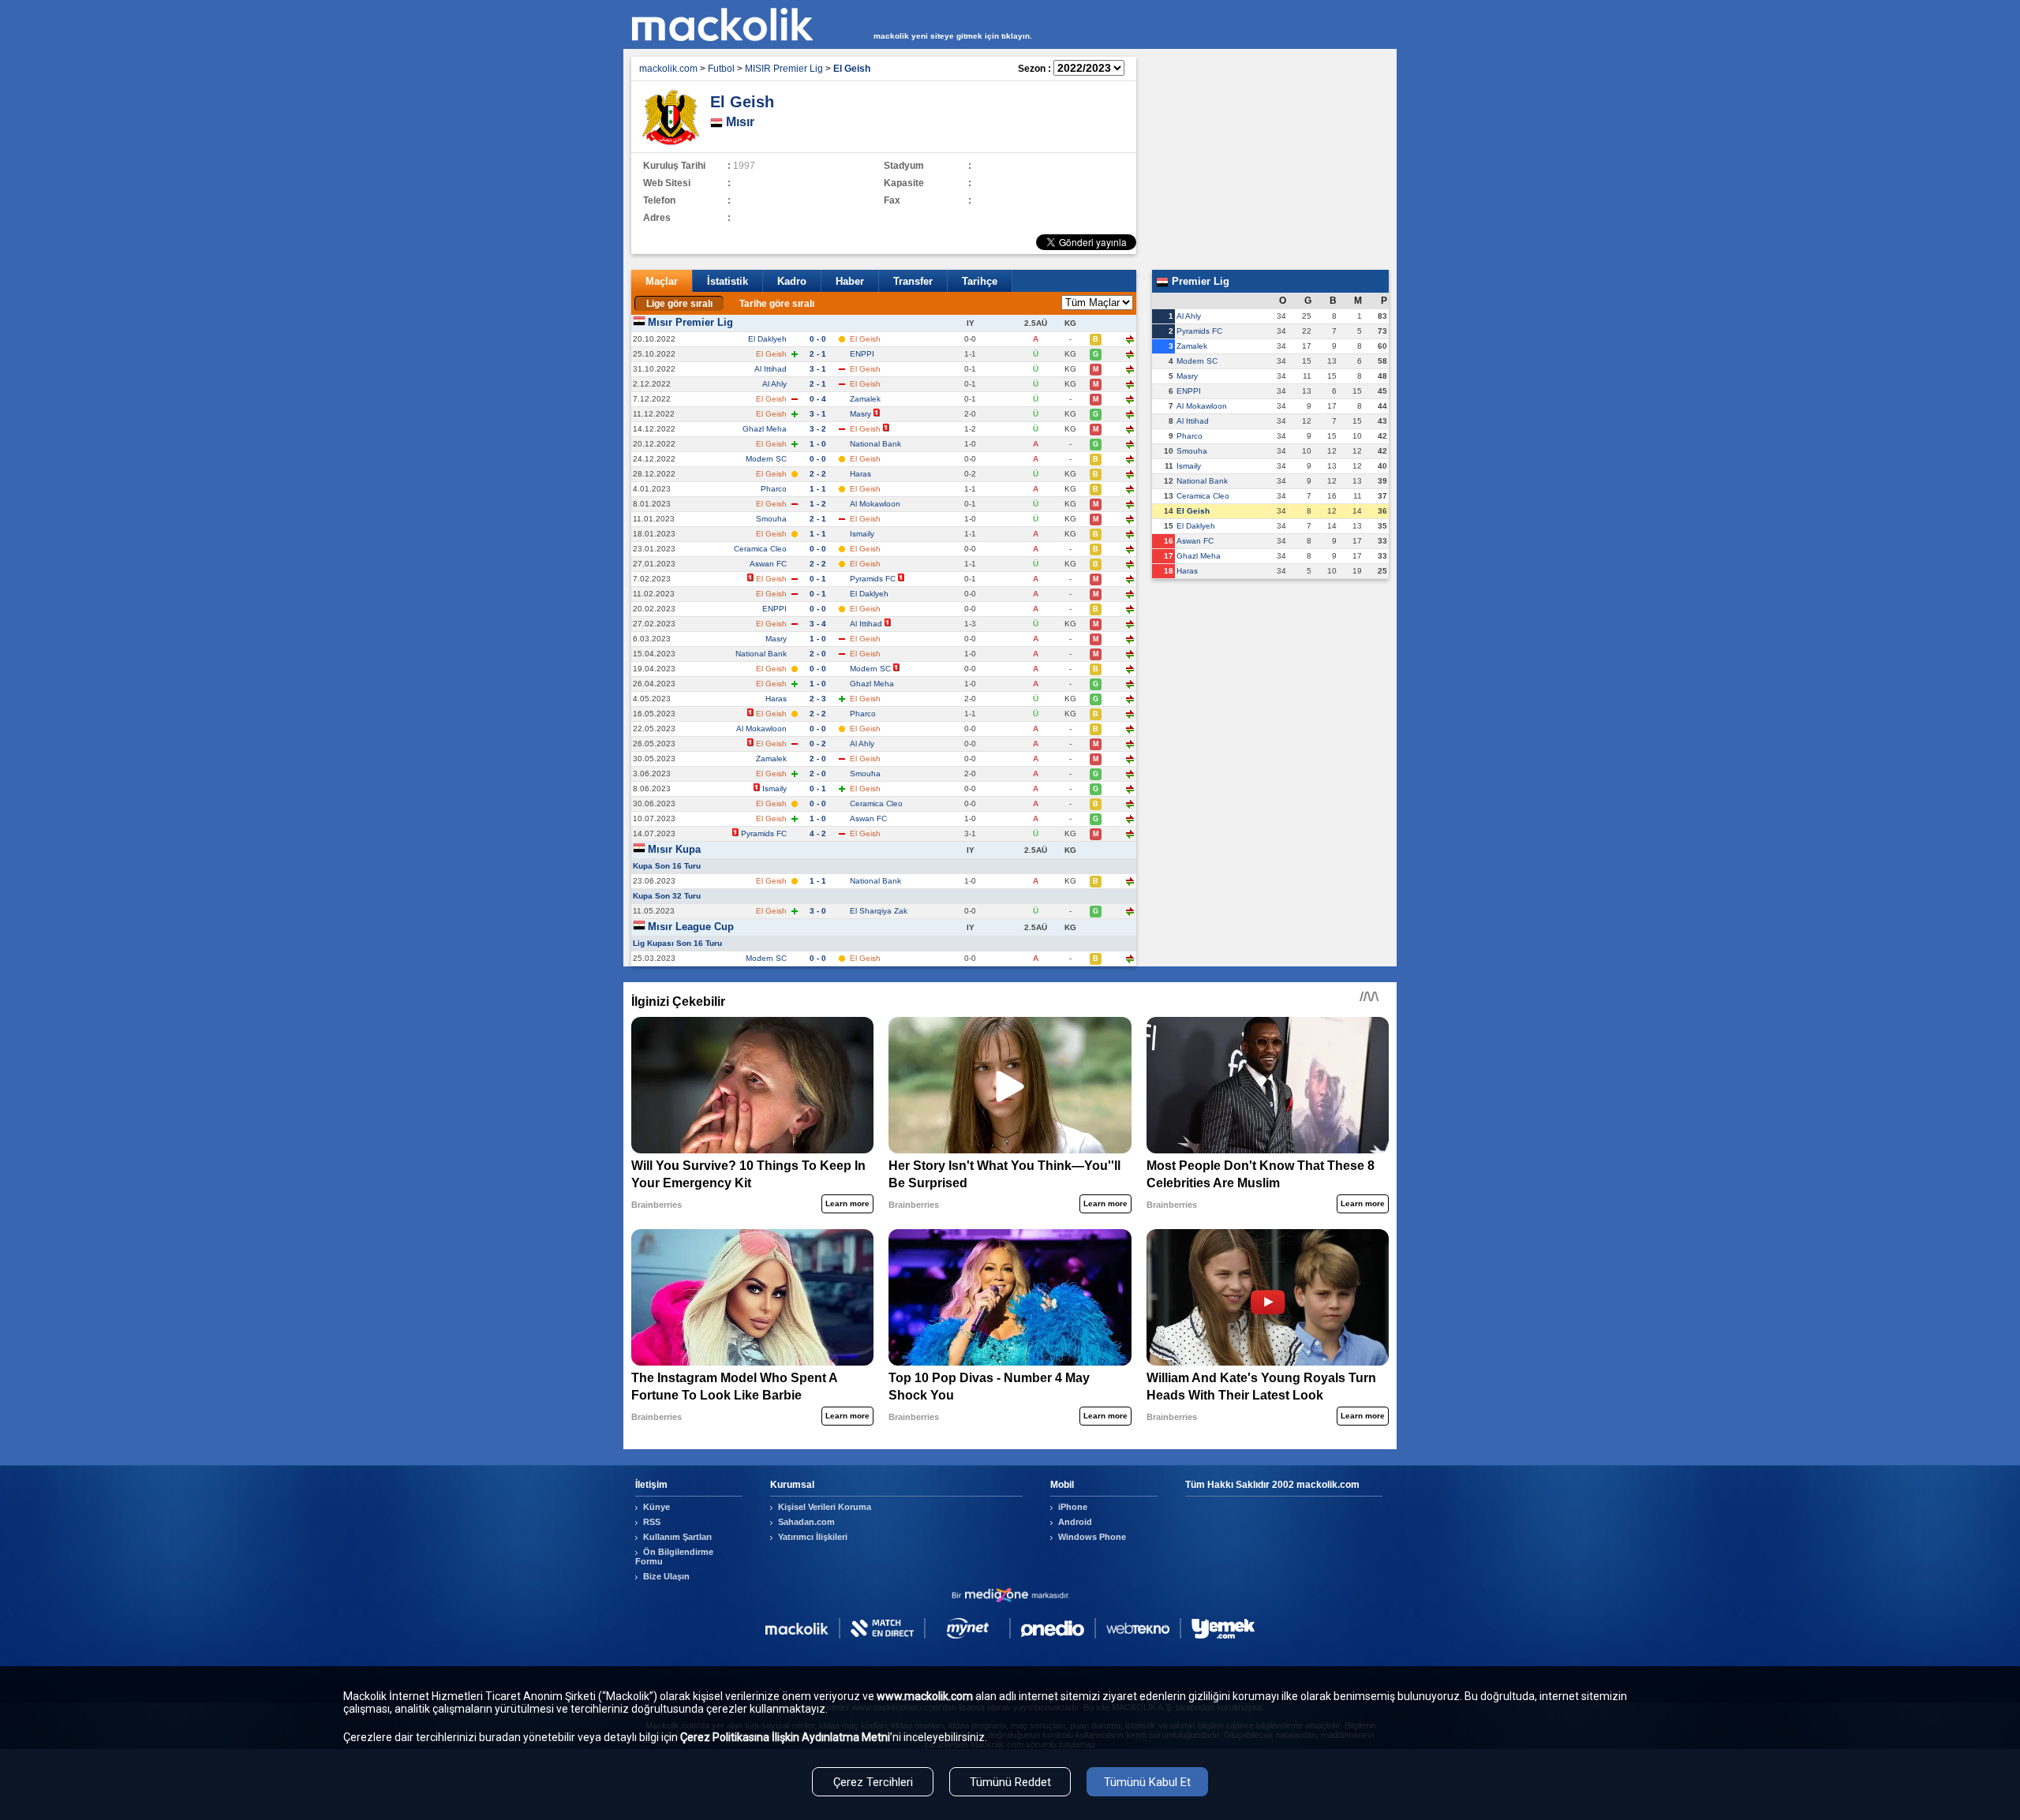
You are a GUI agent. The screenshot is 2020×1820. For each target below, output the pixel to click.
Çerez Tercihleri (873, 1782)
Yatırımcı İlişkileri (813, 1537)
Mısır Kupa (674, 849)
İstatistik (728, 281)
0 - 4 (818, 399)
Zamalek (865, 399)
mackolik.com (668, 69)
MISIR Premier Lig (784, 69)
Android (1075, 1522)
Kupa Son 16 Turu (667, 866)
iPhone (1073, 1507)
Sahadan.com (806, 1522)
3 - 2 (818, 429)
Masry (860, 414)
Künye (656, 1507)
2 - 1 (818, 354)
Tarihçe (980, 281)
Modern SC (766, 459)
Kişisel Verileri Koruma (825, 1507)
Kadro (792, 281)
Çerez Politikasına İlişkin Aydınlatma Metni (785, 1737)
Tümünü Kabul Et (1147, 1782)
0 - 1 (818, 579)
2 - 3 (818, 699)
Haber (850, 281)
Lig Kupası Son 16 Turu (677, 943)
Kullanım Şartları (677, 1537)
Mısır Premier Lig (690, 322)
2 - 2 (818, 474)
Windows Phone (1092, 1537)
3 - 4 (818, 624)
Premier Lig (1199, 281)
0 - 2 (818, 744)
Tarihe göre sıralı (777, 304)
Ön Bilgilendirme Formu (674, 1557)
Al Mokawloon (875, 504)
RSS (652, 1522)
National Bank (875, 444)
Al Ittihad (771, 369)
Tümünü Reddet (1010, 1782)
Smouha (771, 519)
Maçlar (662, 281)
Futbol (721, 69)
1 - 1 (818, 489)
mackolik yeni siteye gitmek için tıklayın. (953, 36)
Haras (860, 474)
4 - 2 (818, 833)
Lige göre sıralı (679, 304)
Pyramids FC (873, 579)
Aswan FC (768, 564)
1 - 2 (818, 504)
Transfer (913, 281)
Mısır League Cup (691, 927)
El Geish (1193, 511)
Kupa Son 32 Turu (667, 896)
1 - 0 (818, 444)
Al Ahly (774, 384)
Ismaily (862, 534)
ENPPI (862, 354)
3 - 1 (818, 369)
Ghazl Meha (765, 429)
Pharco (774, 489)
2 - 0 (818, 654)
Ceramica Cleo (760, 549)
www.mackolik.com (925, 1696)
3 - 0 (818, 911)
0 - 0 (818, 339)
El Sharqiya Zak (879, 911)
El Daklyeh (767, 339)
